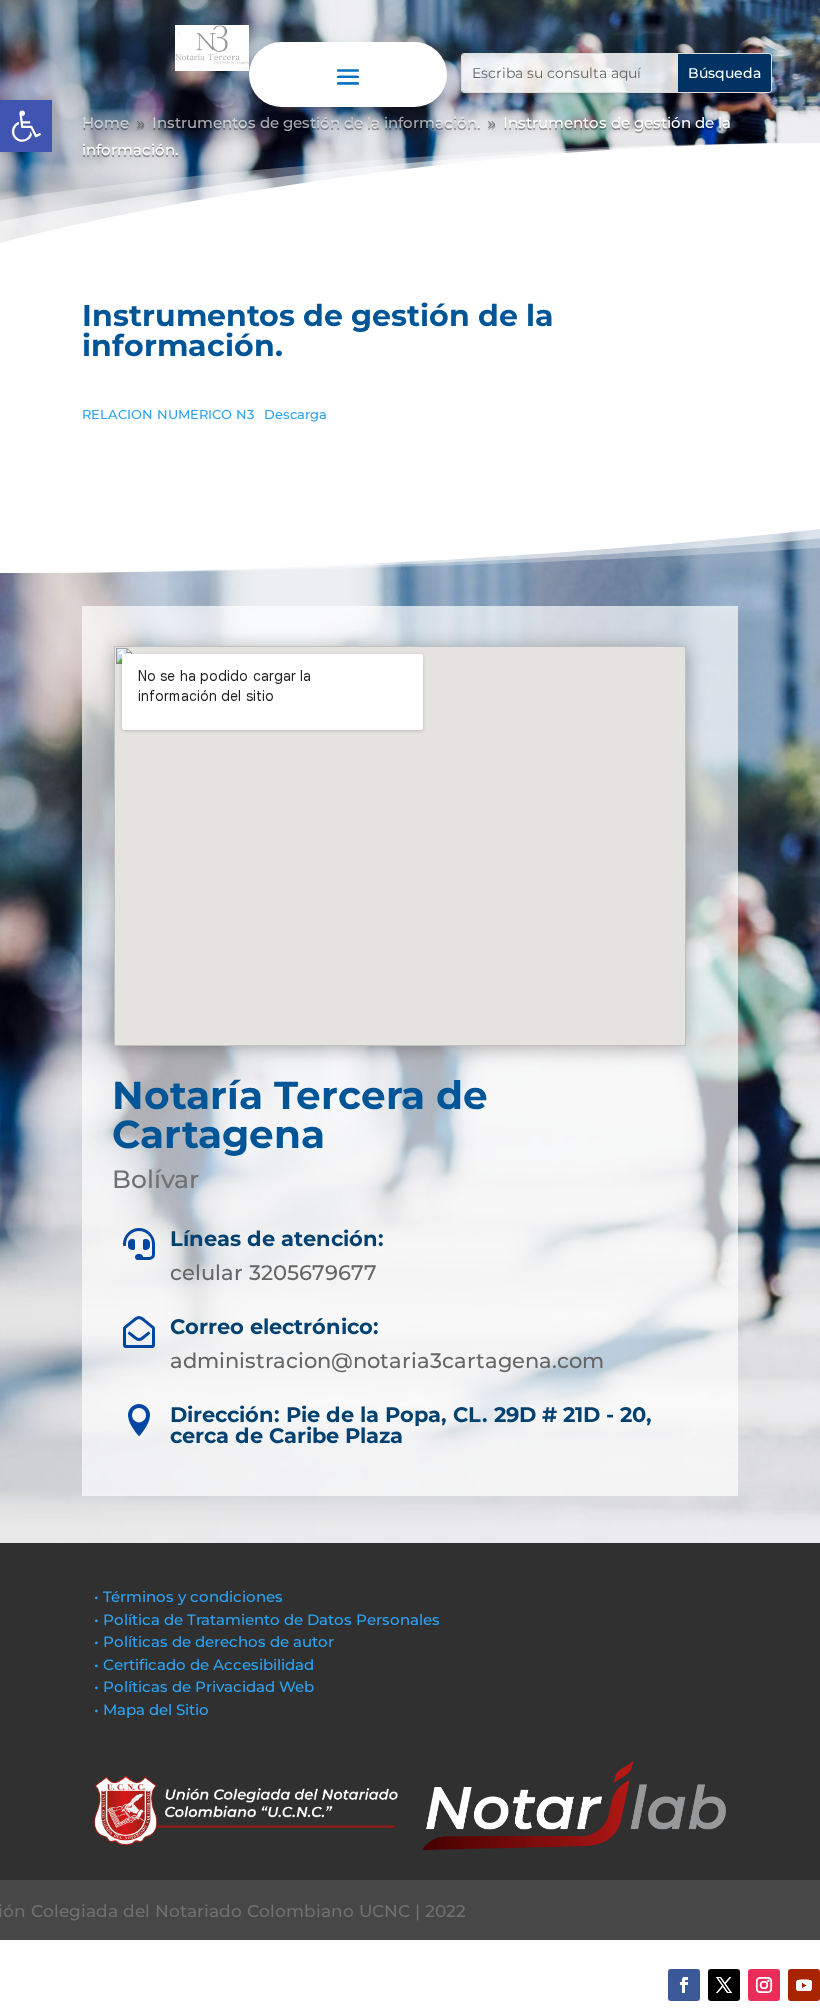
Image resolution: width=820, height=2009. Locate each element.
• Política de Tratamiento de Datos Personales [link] (267, 1619)
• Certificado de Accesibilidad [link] (204, 1664)
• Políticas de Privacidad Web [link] (204, 1686)
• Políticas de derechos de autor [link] (214, 1641)
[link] (26, 126)
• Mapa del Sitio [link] (153, 1709)
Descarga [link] (295, 414)
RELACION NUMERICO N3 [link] (168, 414)
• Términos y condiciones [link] (188, 1596)
